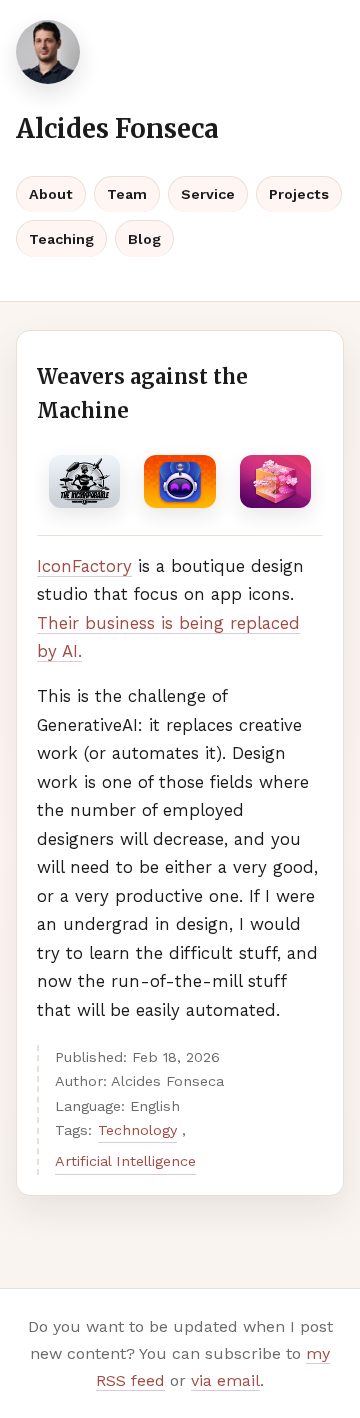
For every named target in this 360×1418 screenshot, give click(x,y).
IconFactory (84, 566)
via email (225, 1380)
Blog (144, 239)
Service (208, 194)
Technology (137, 1130)
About (51, 194)
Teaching (61, 239)
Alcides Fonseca (117, 129)
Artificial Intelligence (125, 1161)
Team (127, 194)
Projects (299, 194)
